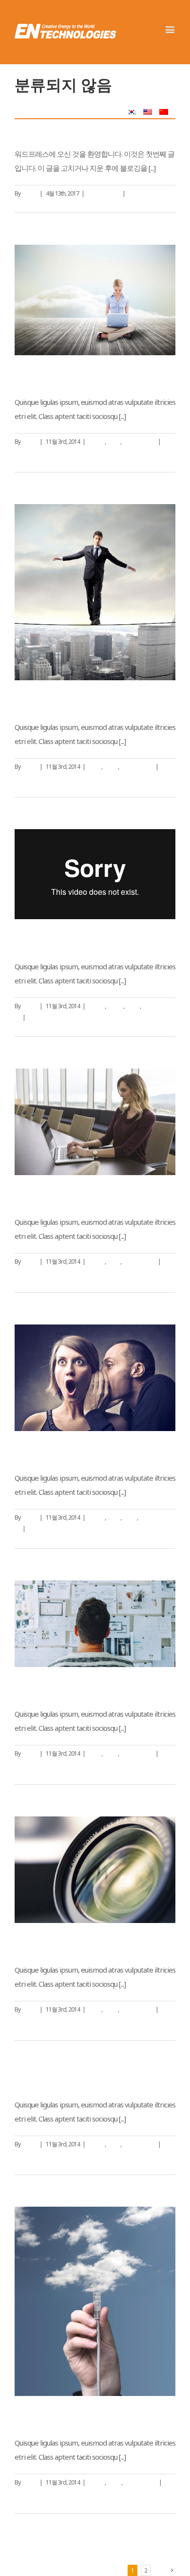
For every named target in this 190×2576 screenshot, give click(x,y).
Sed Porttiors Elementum (64, 1944)
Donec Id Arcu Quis (51, 2417)
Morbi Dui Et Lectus (51, 2079)
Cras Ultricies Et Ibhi (52, 1452)
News (114, 442)
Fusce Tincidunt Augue (59, 701)
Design (96, 442)
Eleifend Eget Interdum (61, 1196)
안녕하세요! (37, 128)
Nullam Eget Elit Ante (56, 376)
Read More (28, 205)
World (111, 767)
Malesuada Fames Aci (57, 941)
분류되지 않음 (103, 193)
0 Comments (143, 193)
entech (29, 193)
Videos (115, 1006)
